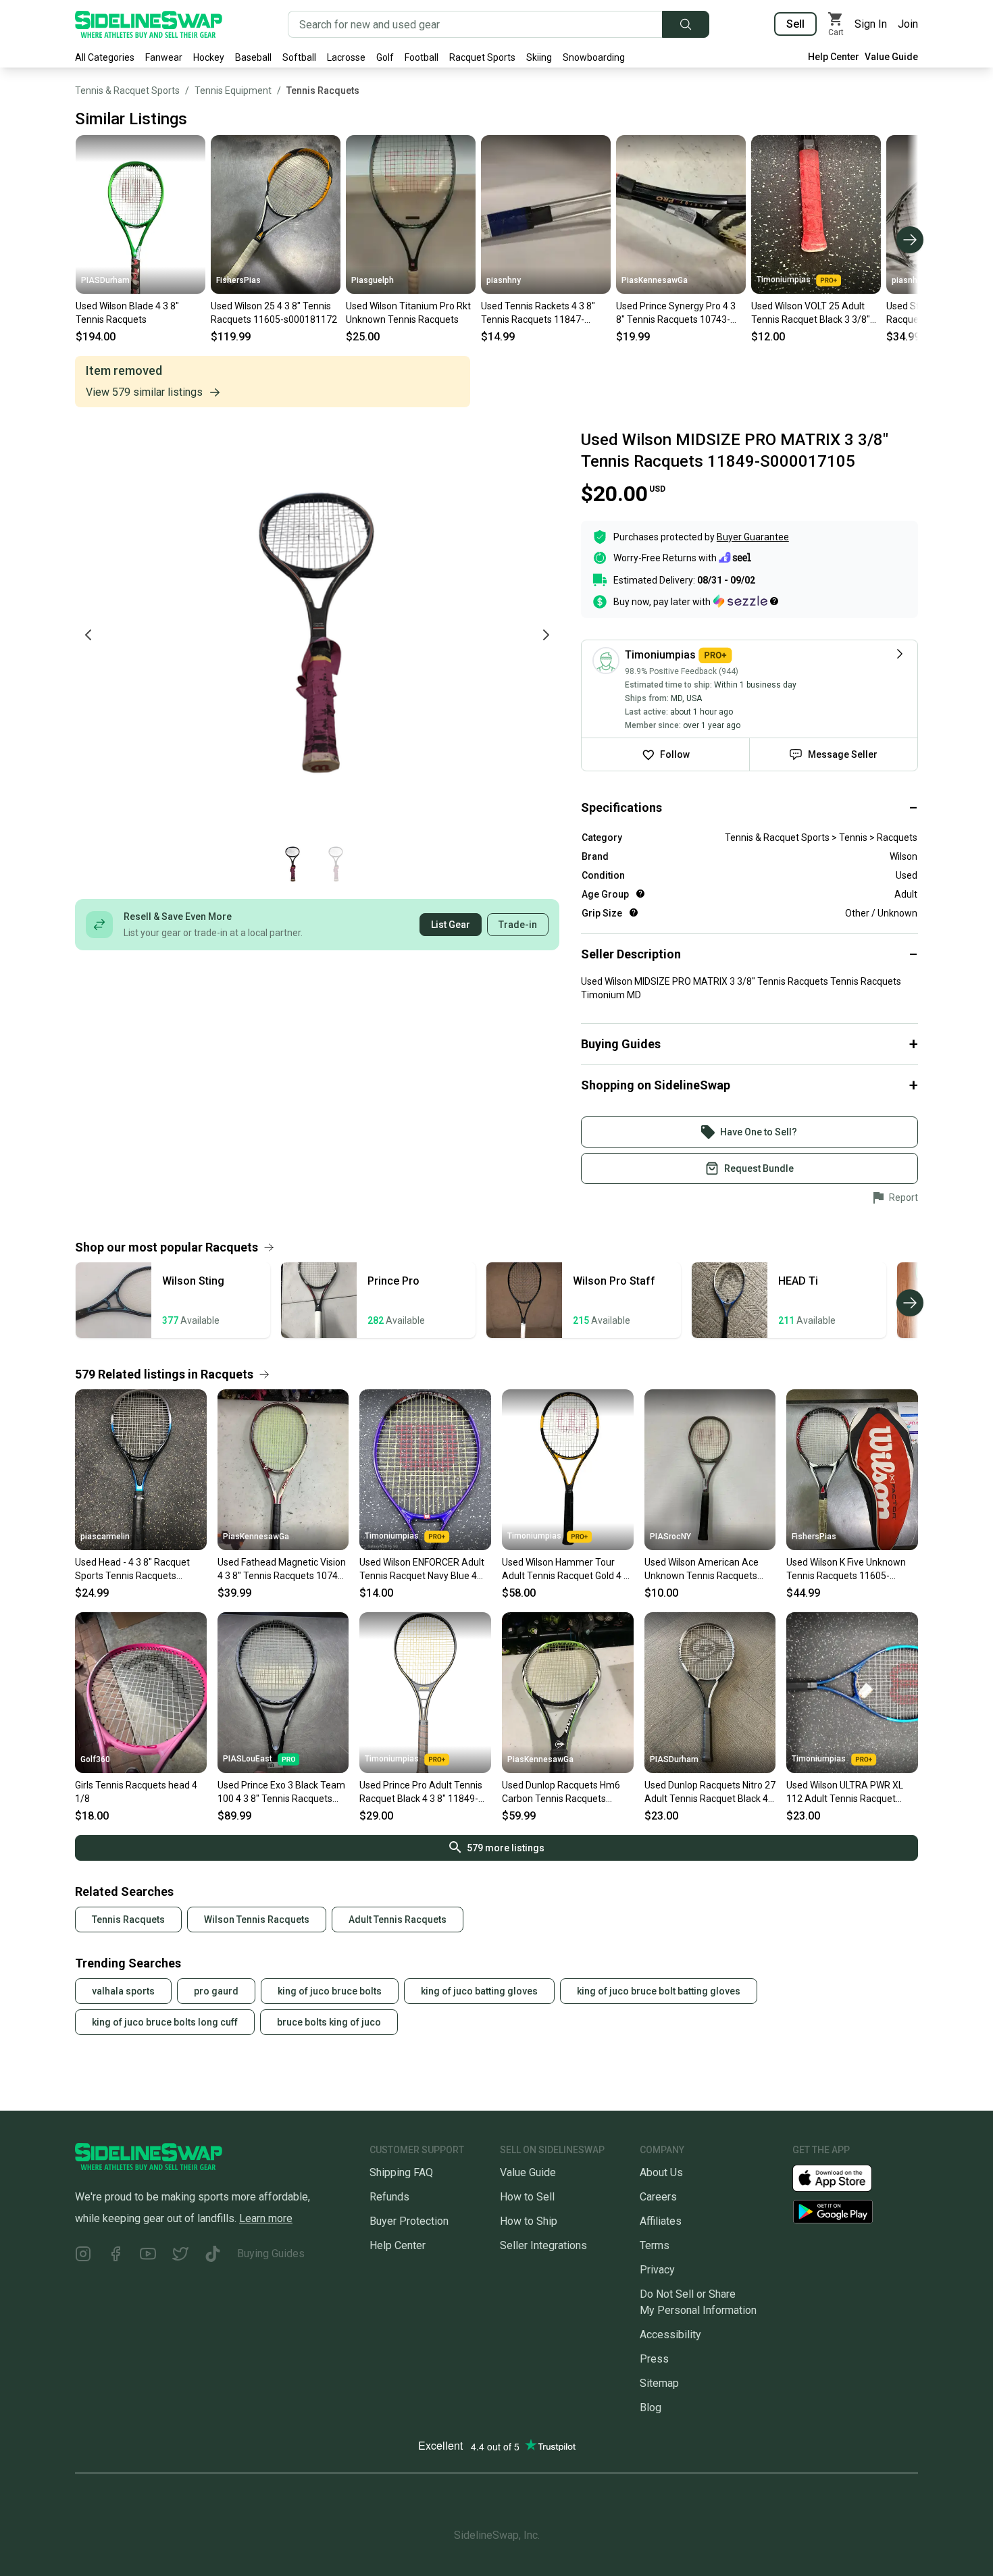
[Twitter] (180, 2256)
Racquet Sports (482, 57)
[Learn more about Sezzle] (746, 601)
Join (908, 24)
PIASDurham (105, 280)
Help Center (834, 57)
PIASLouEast (248, 1759)
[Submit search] (686, 24)
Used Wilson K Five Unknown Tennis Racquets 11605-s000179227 (846, 1570)
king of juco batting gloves (479, 1991)
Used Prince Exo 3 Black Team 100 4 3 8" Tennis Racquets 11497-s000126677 (281, 1793)
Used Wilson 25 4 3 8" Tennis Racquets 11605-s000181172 (274, 313)
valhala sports (123, 1991)
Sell (795, 24)
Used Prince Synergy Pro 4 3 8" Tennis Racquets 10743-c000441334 (676, 313)
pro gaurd (216, 1991)
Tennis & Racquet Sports (127, 91)
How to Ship (529, 2221)
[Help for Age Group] (640, 894)
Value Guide (891, 57)
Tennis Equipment (233, 91)
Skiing (539, 57)
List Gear (451, 925)
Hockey (209, 57)
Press (654, 2359)
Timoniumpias (784, 280)
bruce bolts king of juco (329, 2022)
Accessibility (670, 2335)
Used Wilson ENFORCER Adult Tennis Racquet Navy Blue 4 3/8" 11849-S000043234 (422, 1570)
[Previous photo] (88, 635)
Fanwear (164, 57)
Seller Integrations (543, 2245)
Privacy (657, 2270)
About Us (661, 2172)
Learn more (266, 2218)
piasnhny (504, 280)
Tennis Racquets (323, 91)
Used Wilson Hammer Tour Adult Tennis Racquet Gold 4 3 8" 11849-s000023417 (565, 1570)
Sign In (871, 24)
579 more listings (506, 1848)
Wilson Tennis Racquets (257, 1920)
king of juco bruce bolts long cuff (165, 2022)
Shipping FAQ (401, 2172)
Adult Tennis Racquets (398, 1920)
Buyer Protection (409, 2221)
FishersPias (238, 280)
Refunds (389, 2197)
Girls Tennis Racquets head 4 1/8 (136, 1792)
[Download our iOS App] (843, 2177)
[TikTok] (213, 2256)
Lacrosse (346, 57)
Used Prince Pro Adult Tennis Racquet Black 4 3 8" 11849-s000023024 (421, 1793)
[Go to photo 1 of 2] (292, 864)
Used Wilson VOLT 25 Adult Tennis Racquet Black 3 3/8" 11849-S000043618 (811, 313)
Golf (385, 57)
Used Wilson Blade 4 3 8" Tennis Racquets (127, 313)
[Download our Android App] (855, 2212)
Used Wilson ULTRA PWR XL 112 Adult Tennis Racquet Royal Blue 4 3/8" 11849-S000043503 (845, 1793)
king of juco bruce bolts (330, 1991)
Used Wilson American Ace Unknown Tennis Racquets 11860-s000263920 (702, 1570)
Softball (299, 57)
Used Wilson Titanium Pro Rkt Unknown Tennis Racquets (408, 313)
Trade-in (518, 925)
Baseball (253, 57)
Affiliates (661, 2221)
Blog (651, 2407)
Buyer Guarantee (753, 537)
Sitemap (659, 2383)
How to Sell (527, 2197)
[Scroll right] (910, 240)
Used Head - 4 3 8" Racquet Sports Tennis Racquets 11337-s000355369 (132, 1570)
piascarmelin (105, 1537)
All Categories (105, 57)
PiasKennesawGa (655, 280)
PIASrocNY (670, 1537)
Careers (658, 2197)
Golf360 (95, 1759)
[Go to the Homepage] (149, 24)
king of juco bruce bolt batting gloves (659, 1991)
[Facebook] (116, 2256)
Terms (655, 2245)
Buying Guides (271, 2253)
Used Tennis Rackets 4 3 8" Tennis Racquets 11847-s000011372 (538, 313)
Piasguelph (373, 280)
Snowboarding (594, 57)
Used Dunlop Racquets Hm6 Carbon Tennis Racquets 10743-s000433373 (561, 1793)
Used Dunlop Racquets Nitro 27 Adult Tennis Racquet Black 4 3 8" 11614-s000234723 (710, 1793)
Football (422, 57)
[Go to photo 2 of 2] (336, 864)
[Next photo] (546, 635)
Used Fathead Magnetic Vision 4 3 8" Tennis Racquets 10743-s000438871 (282, 1570)
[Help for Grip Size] (634, 912)
